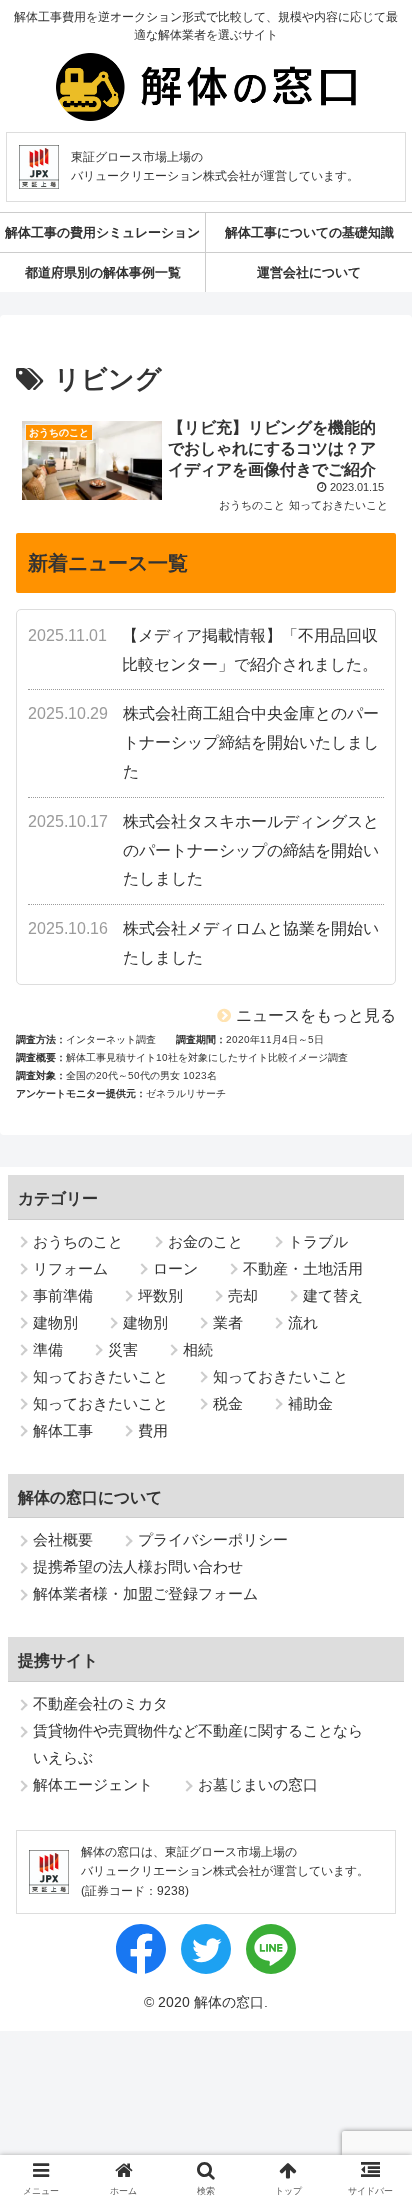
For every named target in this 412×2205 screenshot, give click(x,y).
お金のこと (205, 1241)
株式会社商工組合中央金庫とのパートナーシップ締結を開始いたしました (251, 742)
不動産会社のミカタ (100, 1703)
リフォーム (70, 1268)
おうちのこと (78, 1241)
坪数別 (160, 1295)
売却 (243, 1295)
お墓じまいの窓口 (258, 1784)
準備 (48, 1349)
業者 (228, 1322)
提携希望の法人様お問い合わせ (138, 1566)
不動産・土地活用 (303, 1268)
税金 (228, 1403)
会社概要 (63, 1539)
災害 (123, 1349)
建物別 (55, 1322)
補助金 (310, 1403)
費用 (153, 1430)
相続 (198, 1349)
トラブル (318, 1241)
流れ (303, 1322)
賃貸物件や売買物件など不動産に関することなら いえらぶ (198, 1744)
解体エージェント (93, 1784)
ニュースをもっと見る (316, 1015)
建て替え (333, 1295)
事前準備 (63, 1295)
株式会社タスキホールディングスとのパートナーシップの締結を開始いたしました (251, 850)
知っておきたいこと (100, 1376)
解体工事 (63, 1430)
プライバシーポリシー (213, 1539)
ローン (175, 1268)
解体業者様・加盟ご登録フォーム (145, 1593)
